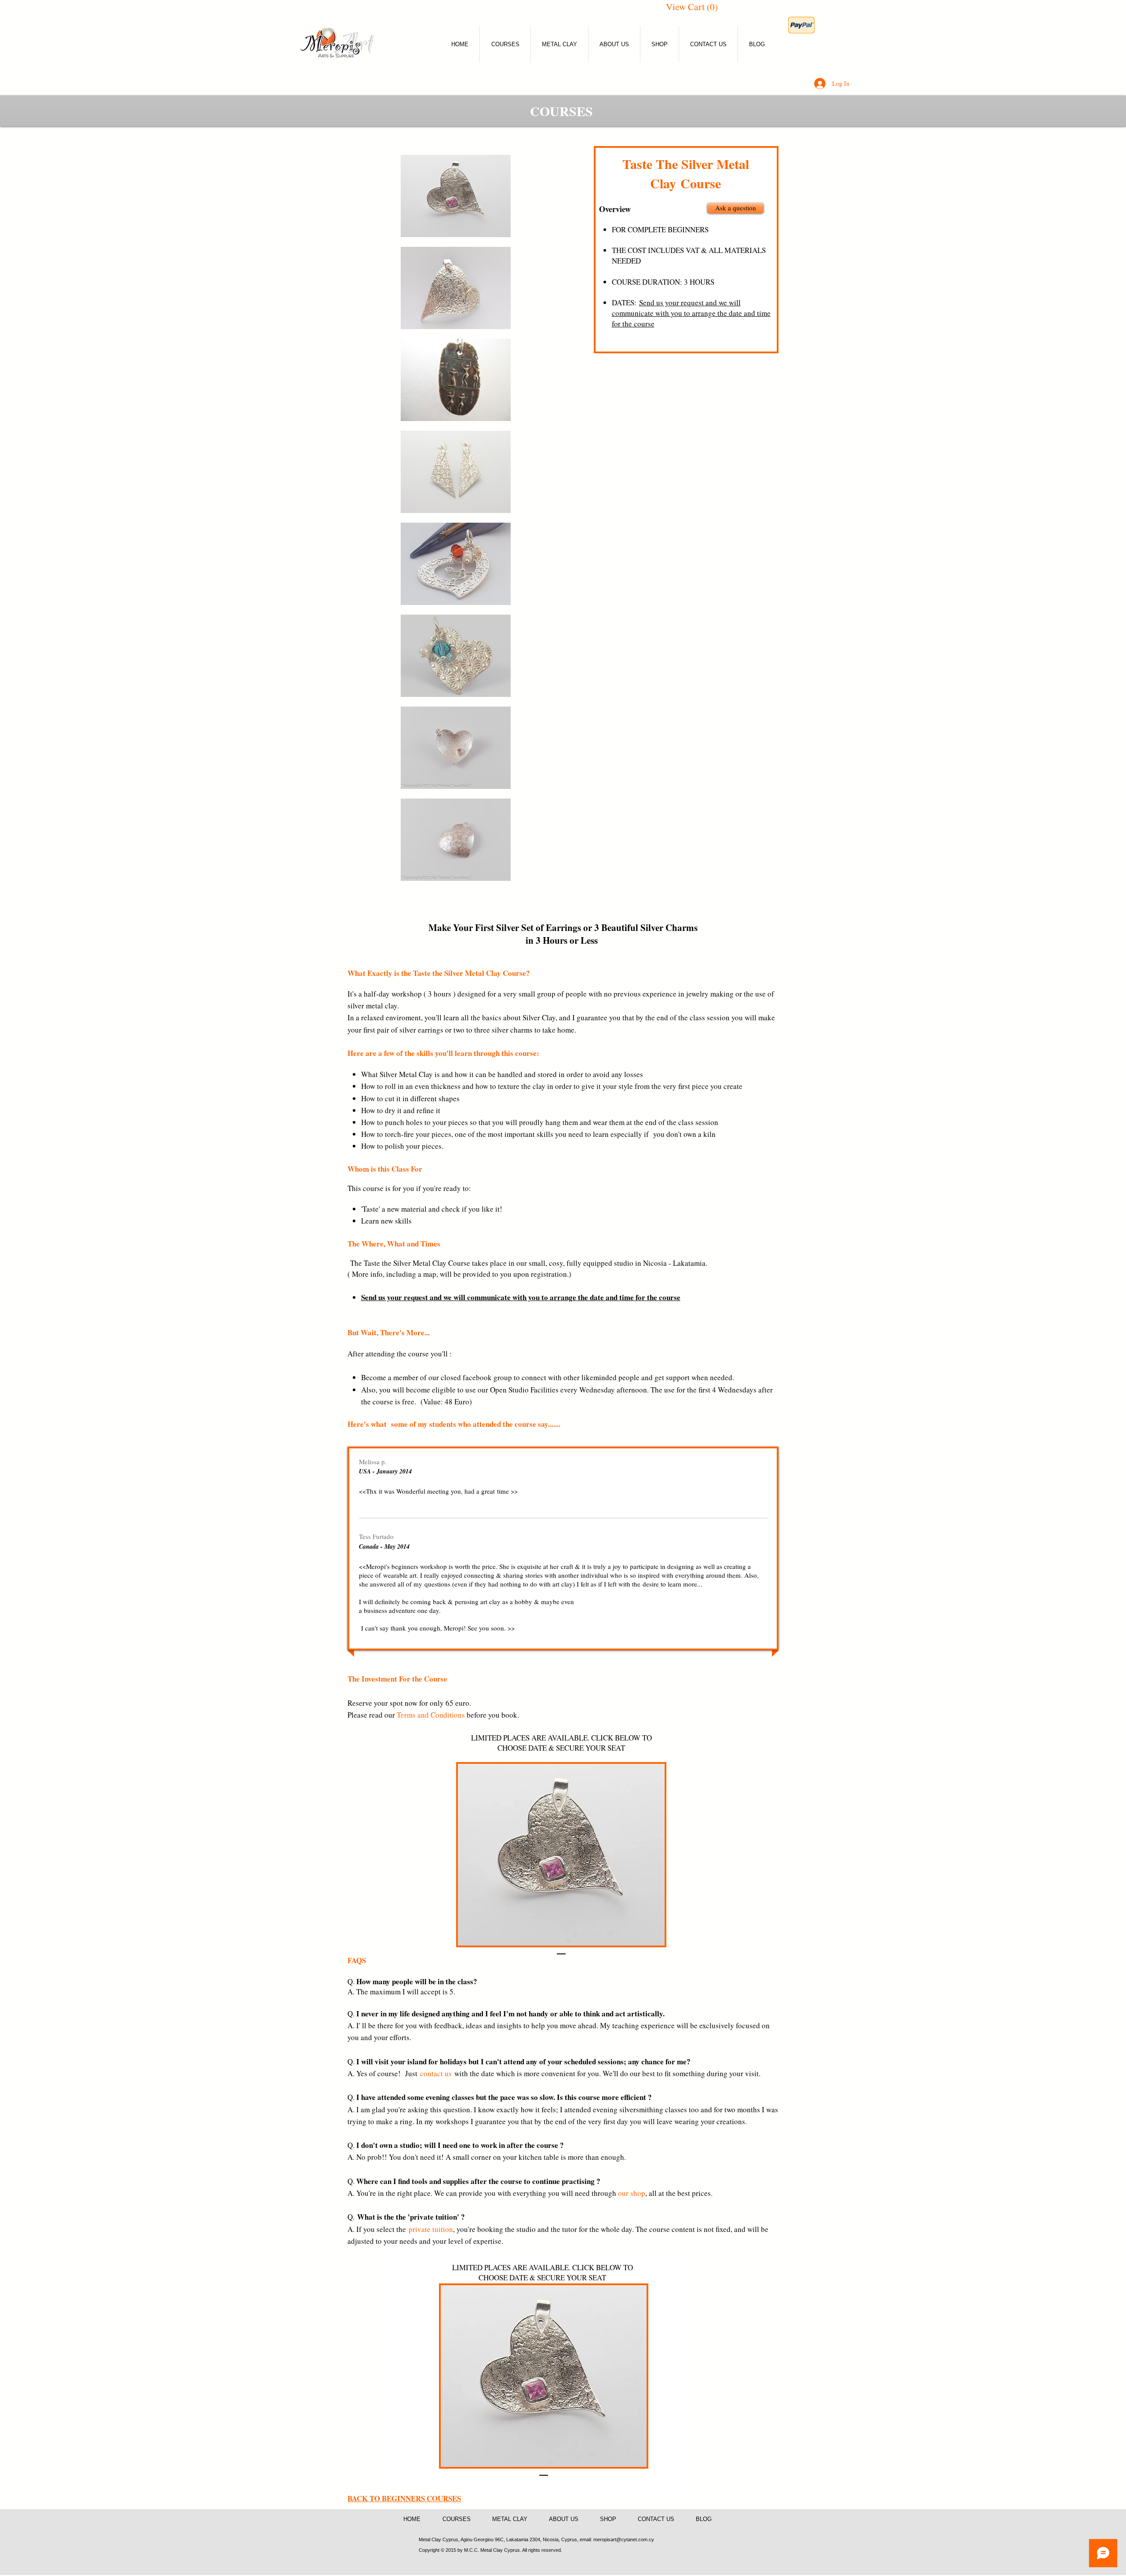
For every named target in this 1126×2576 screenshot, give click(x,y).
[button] (695, 7)
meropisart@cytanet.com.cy (624, 2539)
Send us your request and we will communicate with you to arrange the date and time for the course (691, 313)
